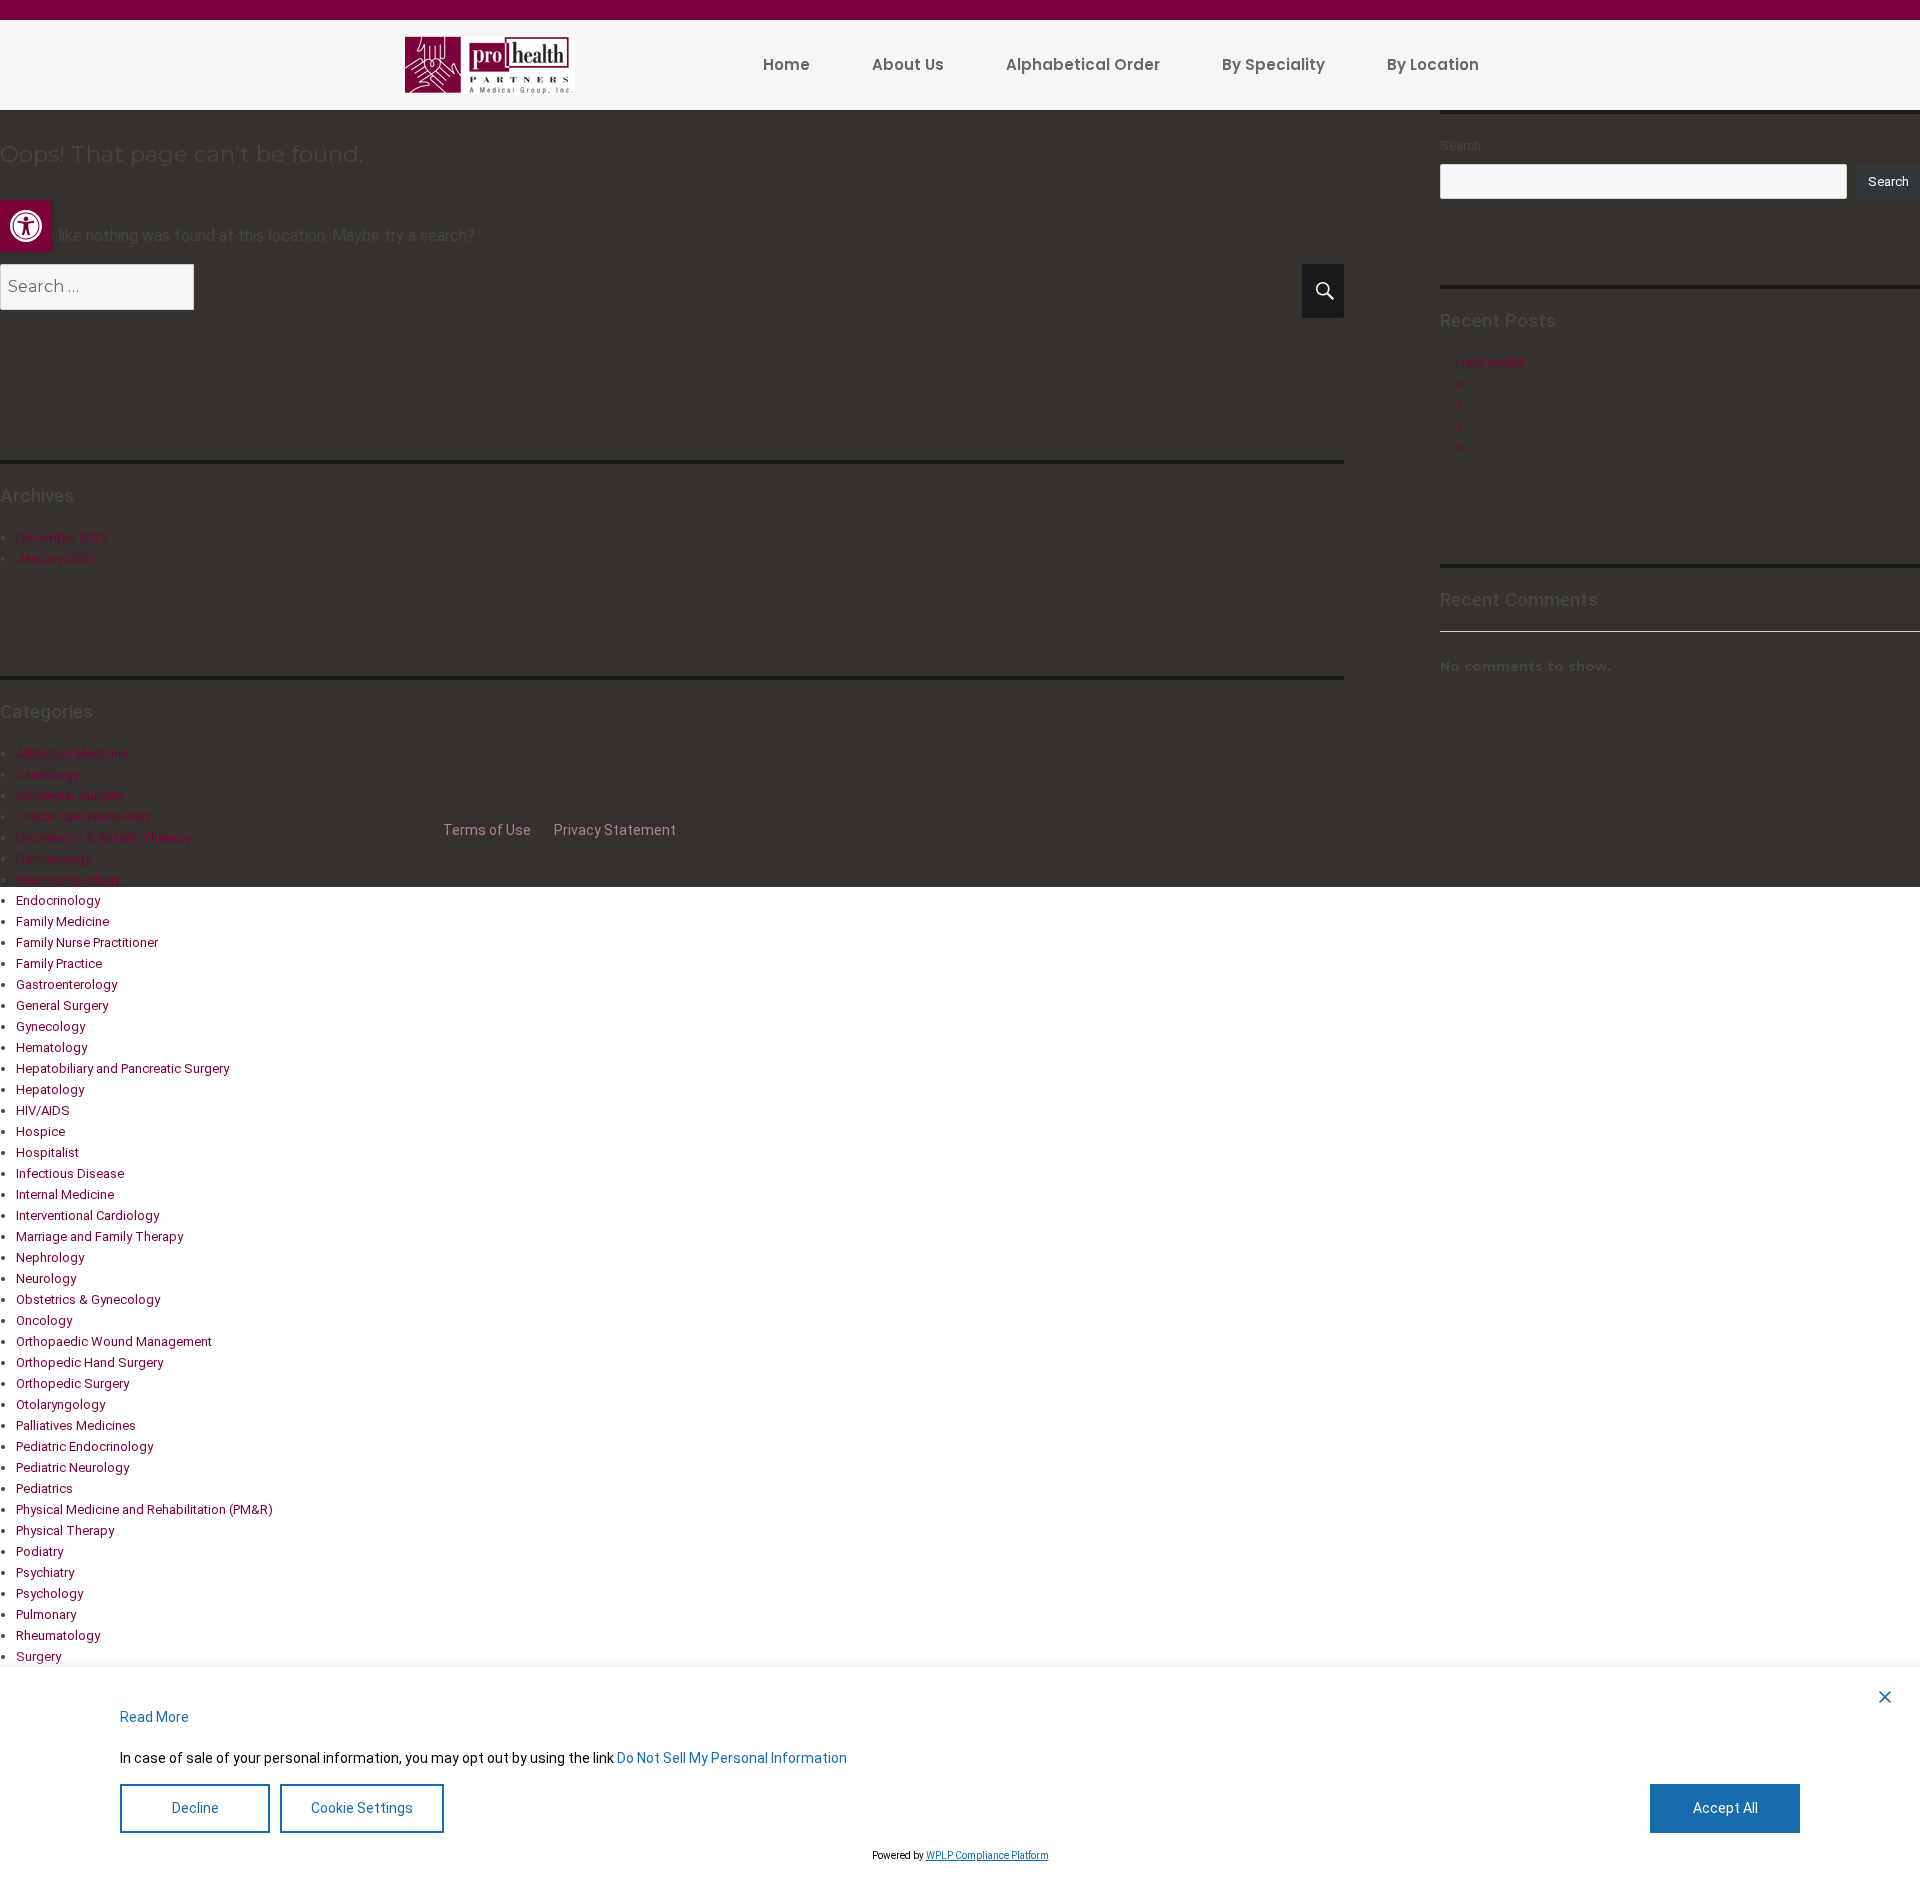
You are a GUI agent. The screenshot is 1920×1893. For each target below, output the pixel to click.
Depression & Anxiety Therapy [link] (103, 837)
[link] (26, 226)
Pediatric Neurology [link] (72, 1467)
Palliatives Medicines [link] (76, 1425)
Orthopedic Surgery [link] (72, 1383)
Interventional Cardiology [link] (87, 1215)
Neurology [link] (46, 1278)
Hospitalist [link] (47, 1152)
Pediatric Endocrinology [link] (84, 1446)
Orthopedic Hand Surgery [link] (89, 1362)
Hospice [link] (40, 1131)
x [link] (1459, 383)
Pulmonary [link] (46, 1614)
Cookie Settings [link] (362, 1808)
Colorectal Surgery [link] (69, 795)
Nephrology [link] (50, 1257)
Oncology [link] (44, 1320)
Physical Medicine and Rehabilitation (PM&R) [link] (144, 1509)
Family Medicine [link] (62, 921)
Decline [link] (195, 1808)
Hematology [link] (51, 1047)
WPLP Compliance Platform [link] (987, 1855)
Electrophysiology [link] (68, 879)
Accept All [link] (1725, 1808)
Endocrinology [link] (58, 900)
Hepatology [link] (50, 1089)
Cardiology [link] (47, 774)
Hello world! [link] (1490, 362)
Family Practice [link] (59, 963)
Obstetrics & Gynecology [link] (88, 1299)
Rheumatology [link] (58, 1635)
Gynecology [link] (50, 1026)
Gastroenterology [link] (66, 984)
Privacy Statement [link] (615, 830)
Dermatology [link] (53, 858)
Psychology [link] (49, 1593)
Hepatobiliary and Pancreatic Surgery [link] (122, 1068)
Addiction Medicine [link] (72, 753)
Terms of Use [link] (488, 830)
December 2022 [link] (61, 537)
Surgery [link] (38, 1656)
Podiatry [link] (39, 1551)
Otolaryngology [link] (60, 1404)
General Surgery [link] (62, 1005)
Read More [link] (154, 1717)
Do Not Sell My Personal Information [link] (732, 1758)
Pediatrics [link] (44, 1488)
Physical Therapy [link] (65, 1530)
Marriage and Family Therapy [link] (99, 1236)
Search (1460, 145)
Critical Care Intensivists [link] (84, 816)
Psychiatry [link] (45, 1572)
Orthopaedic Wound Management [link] (114, 1341)
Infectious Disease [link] (70, 1173)
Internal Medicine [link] (65, 1194)
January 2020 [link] (54, 558)
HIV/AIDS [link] (43, 1110)
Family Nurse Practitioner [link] (87, 942)
